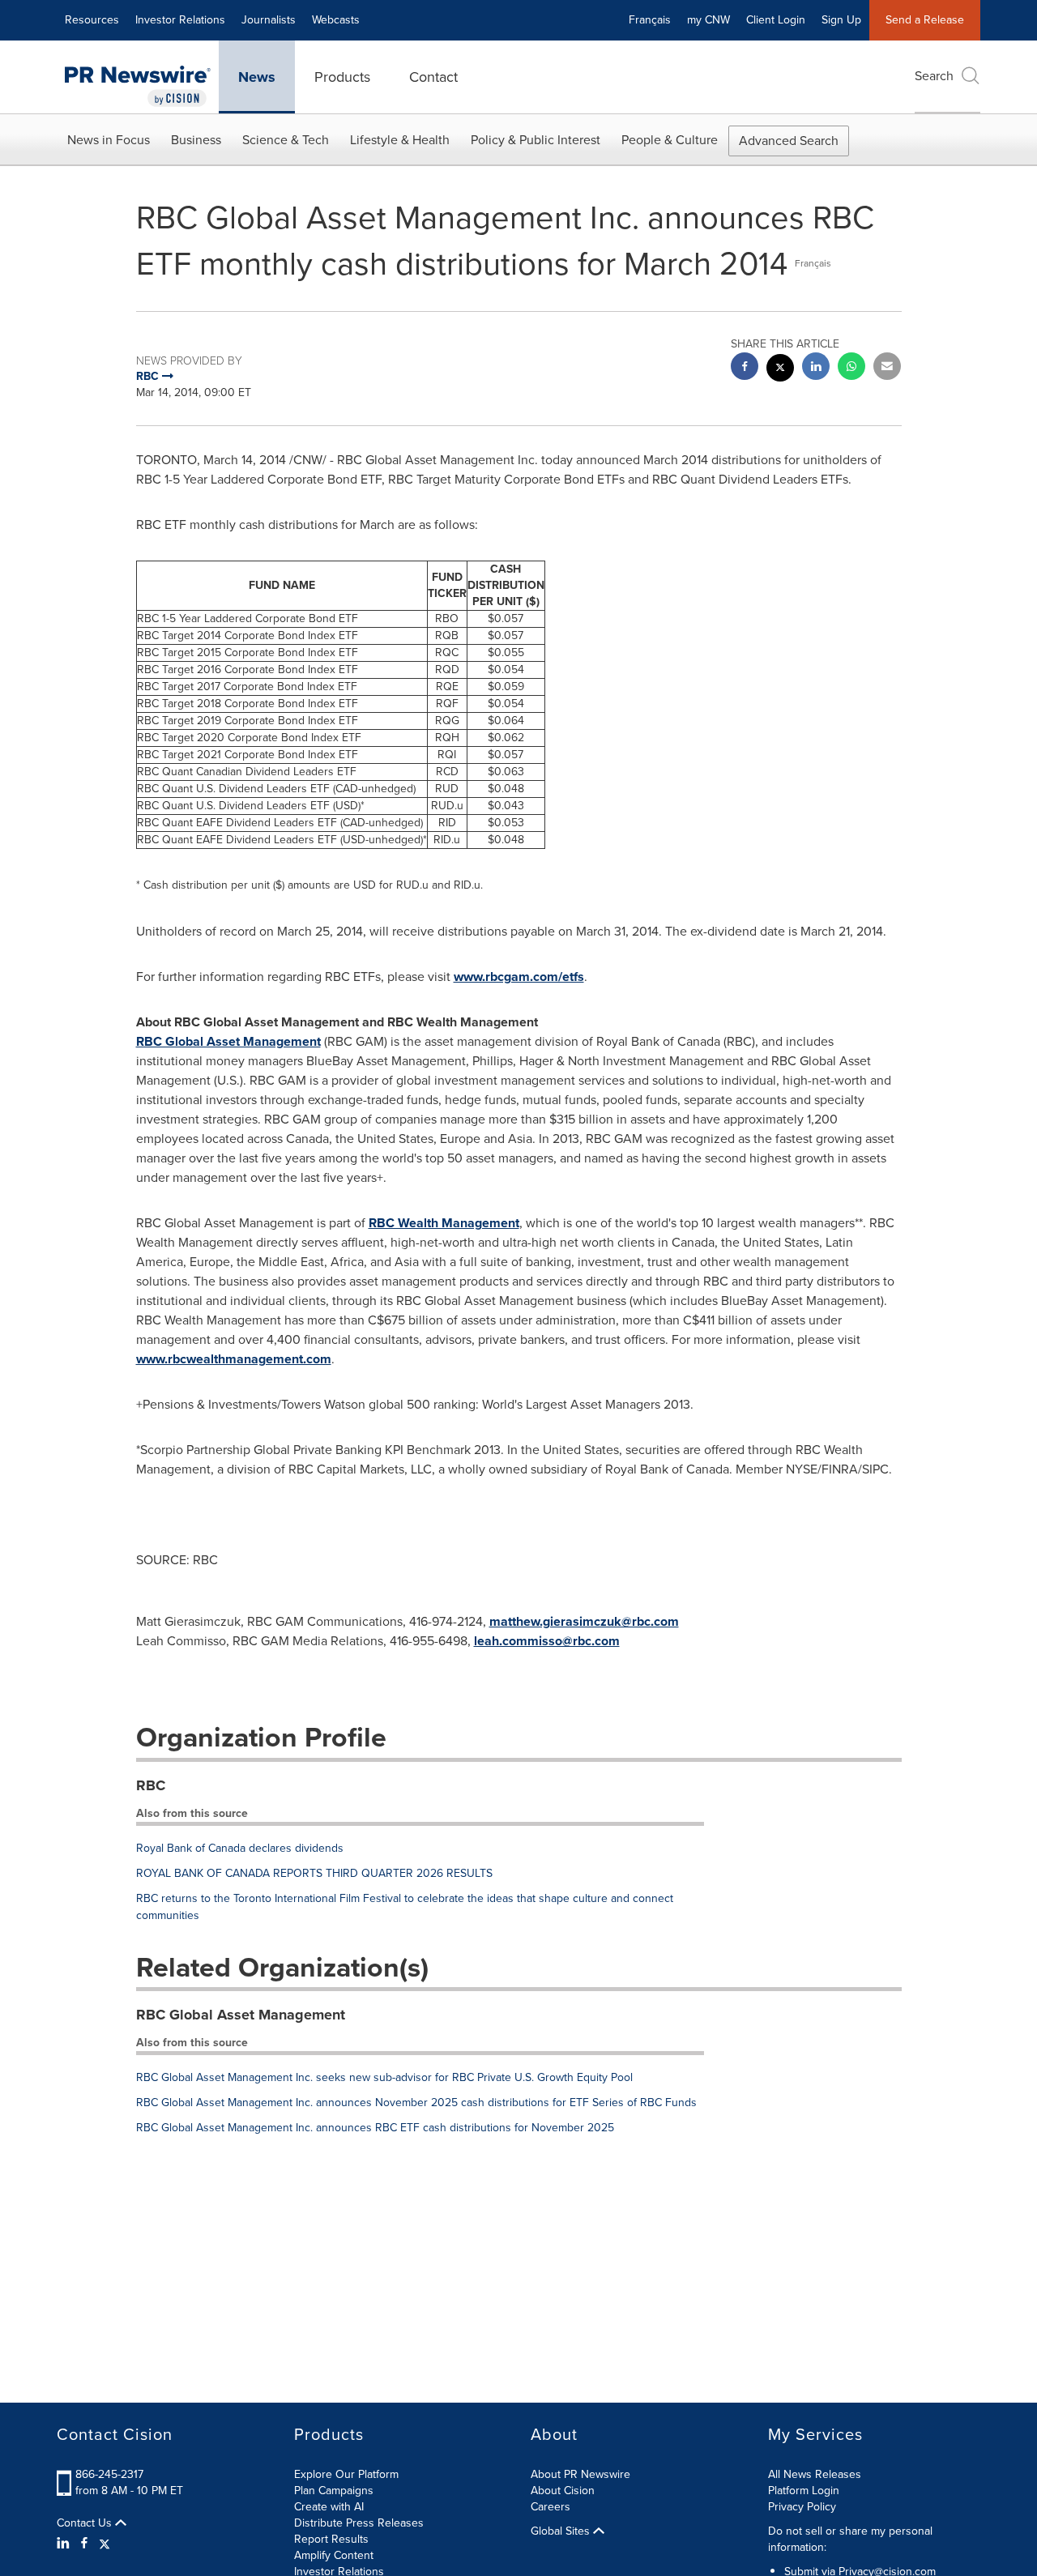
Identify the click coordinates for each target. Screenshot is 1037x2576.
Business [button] (196, 140)
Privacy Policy (802, 2507)
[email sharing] (887, 368)
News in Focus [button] (109, 140)
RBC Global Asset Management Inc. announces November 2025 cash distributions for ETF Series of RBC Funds (416, 2103)
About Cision (563, 2491)
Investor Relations (180, 20)
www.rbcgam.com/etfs (519, 977)
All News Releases (815, 2474)
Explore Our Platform (346, 2474)
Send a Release (925, 20)
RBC (151, 1785)
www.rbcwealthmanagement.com (234, 1359)
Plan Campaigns (334, 2491)
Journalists (269, 20)
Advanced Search (789, 141)
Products (342, 77)
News (257, 77)
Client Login (776, 20)
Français (650, 20)
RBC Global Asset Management (228, 1041)
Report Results (331, 2539)
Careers (551, 2507)
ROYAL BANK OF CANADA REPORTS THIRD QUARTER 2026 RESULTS (314, 1873)
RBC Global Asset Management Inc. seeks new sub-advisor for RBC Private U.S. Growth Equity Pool (384, 2077)
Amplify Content (334, 2555)
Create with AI (329, 2507)
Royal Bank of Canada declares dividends (240, 1848)
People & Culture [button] (670, 140)
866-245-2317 (109, 2474)
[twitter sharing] (780, 370)
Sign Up (841, 20)
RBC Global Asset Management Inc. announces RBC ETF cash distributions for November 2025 (375, 2128)
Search (934, 76)
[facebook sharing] (745, 368)
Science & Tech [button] (286, 140)
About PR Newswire (580, 2474)
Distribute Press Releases (359, 2523)
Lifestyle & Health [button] (400, 140)
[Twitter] (105, 2544)
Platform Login (804, 2491)
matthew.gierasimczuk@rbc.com (584, 1621)
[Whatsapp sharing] (851, 368)
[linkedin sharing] (816, 368)
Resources (92, 20)
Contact (433, 77)
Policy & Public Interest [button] (536, 140)
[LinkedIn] (65, 2544)
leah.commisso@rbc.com (547, 1641)
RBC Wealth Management (444, 1223)
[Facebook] (84, 2544)
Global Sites (562, 2531)
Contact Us (86, 2523)
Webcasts (336, 20)
